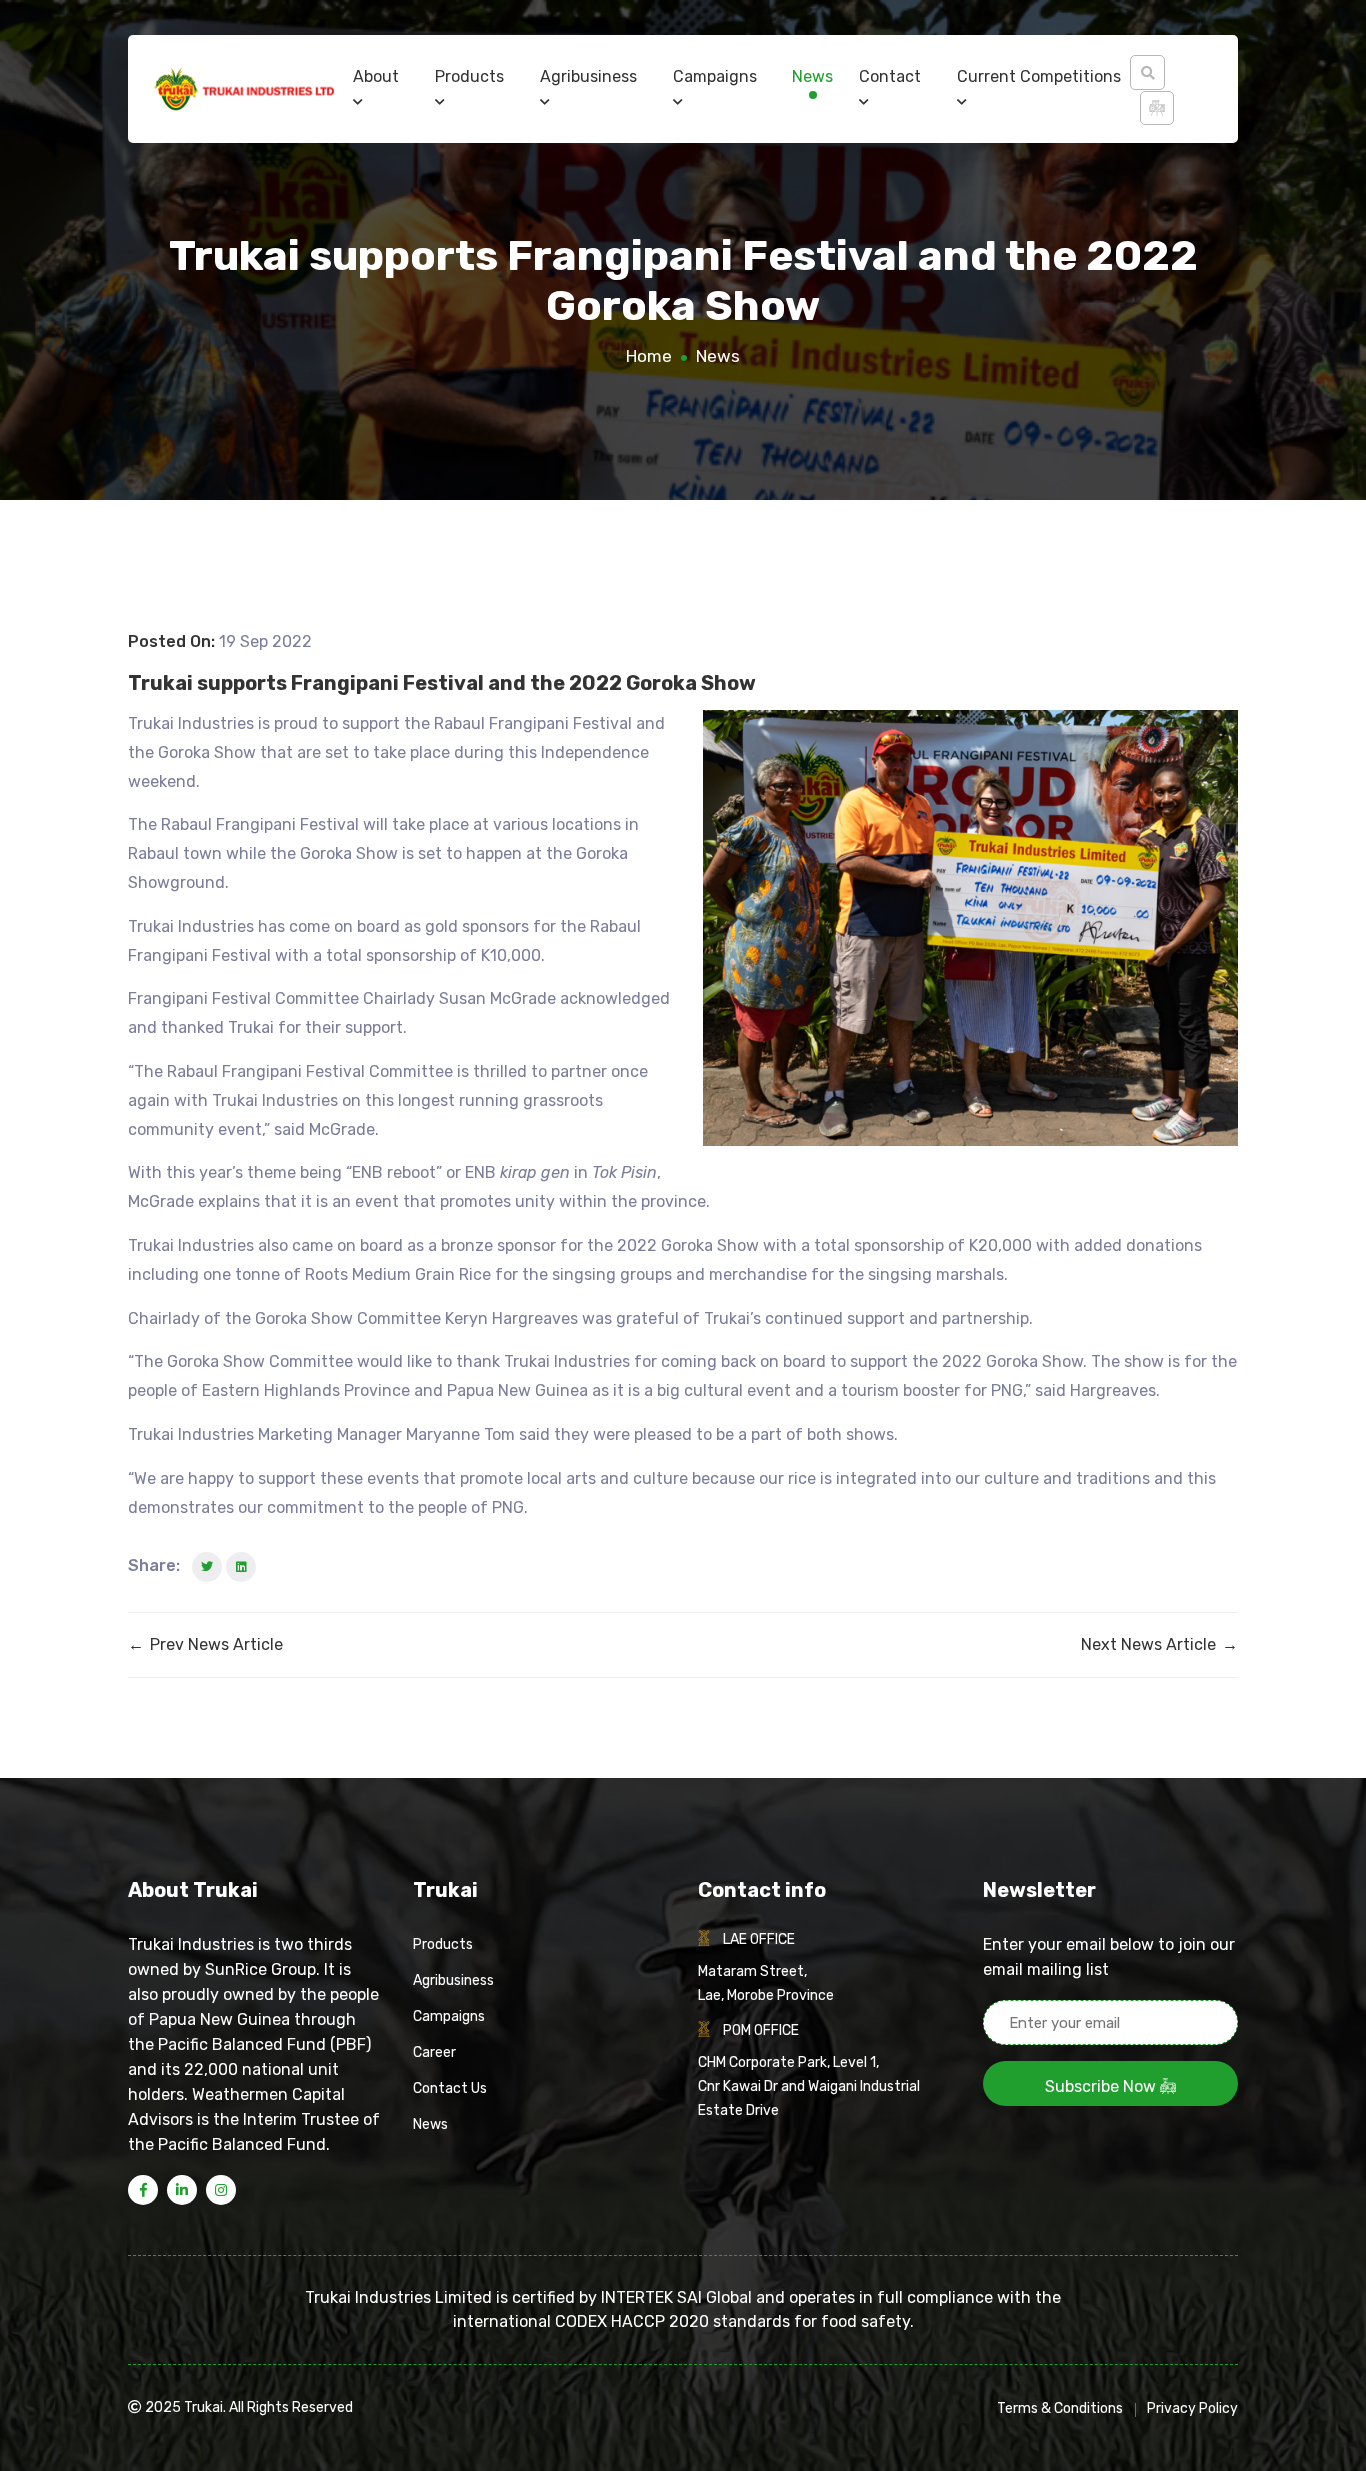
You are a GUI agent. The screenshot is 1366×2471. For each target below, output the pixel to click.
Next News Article (1159, 1644)
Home (649, 356)
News (812, 76)
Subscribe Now (1102, 2086)
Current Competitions (1039, 76)
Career (434, 2052)
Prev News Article (205, 1644)
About (376, 76)
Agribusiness (588, 76)
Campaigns (715, 76)
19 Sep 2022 (265, 641)
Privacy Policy (1192, 2408)
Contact (890, 76)
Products (469, 76)
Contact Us (450, 2088)
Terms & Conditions (1060, 2408)
